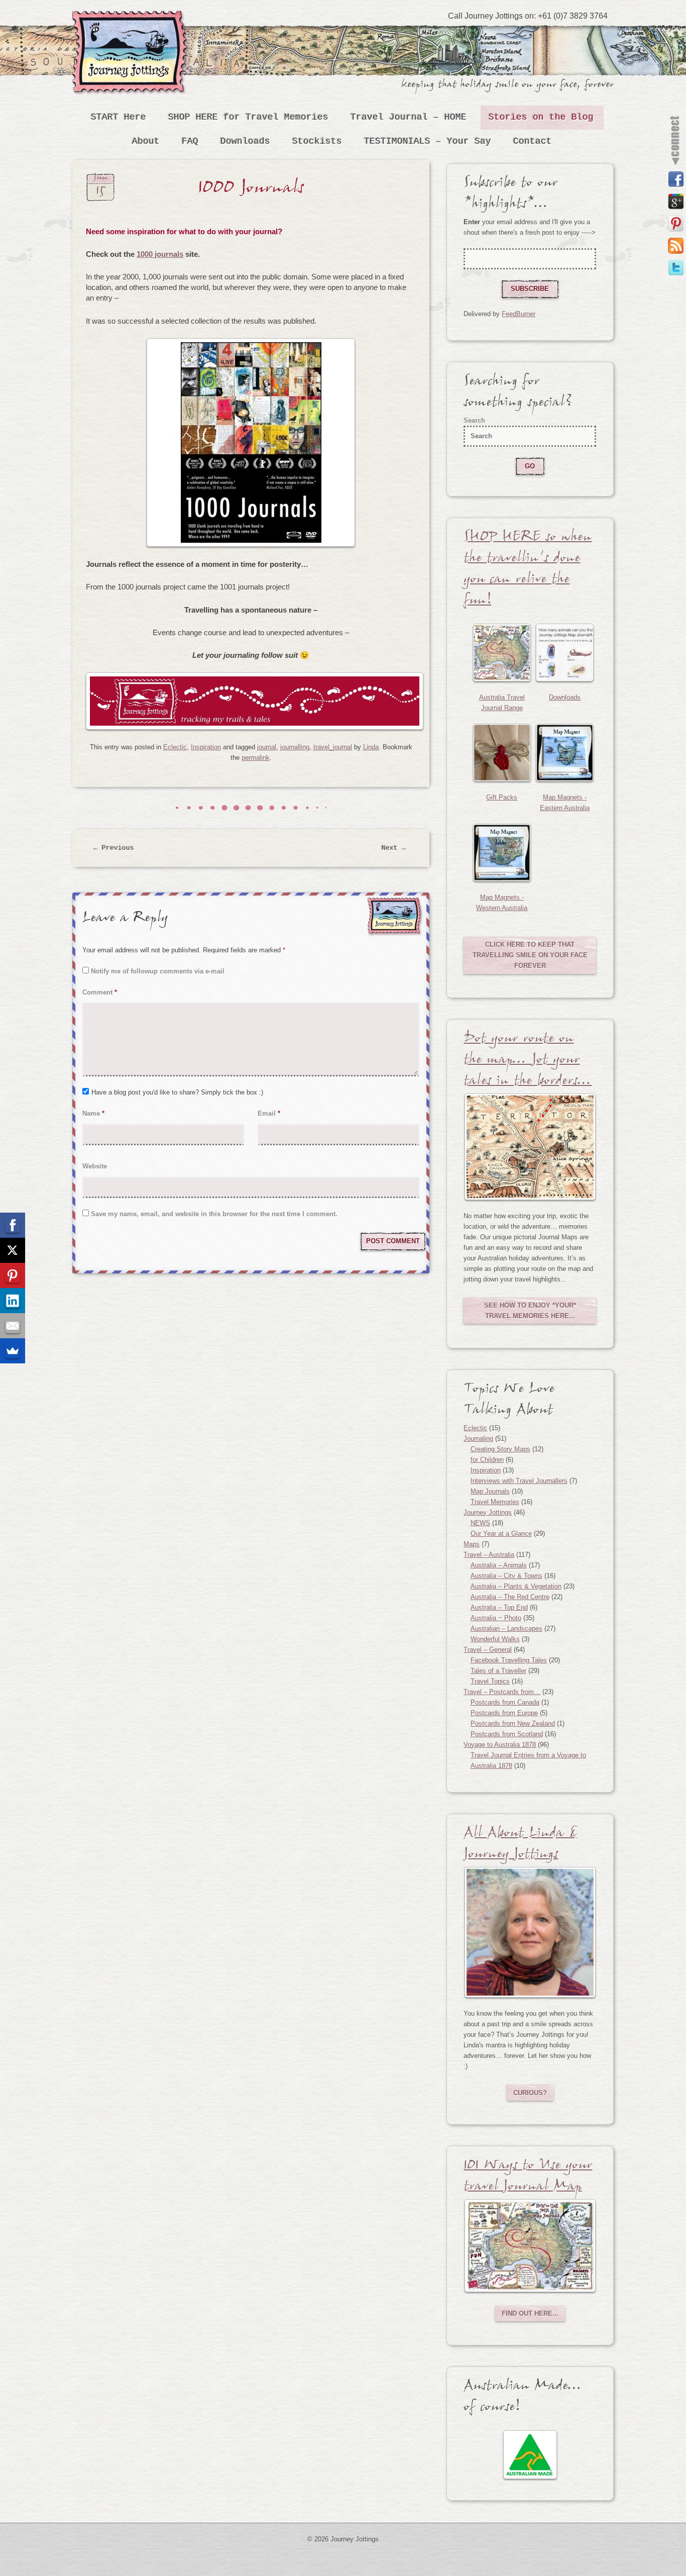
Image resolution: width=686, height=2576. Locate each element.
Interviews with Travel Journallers (519, 1481)
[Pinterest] (13, 1275)
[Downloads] (565, 653)
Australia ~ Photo (496, 1618)
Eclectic (175, 747)
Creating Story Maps (500, 1449)
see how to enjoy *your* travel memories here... (530, 1311)
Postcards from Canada (505, 1702)
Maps (472, 1544)
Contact (533, 141)
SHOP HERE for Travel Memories (248, 117)
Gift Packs (502, 797)
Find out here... (530, 2313)
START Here (119, 117)
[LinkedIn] (13, 1301)
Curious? (530, 2093)
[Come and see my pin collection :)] (676, 224)
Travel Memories (495, 1502)
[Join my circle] (676, 202)
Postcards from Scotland (507, 1734)
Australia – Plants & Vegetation (516, 1586)
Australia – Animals (499, 1565)
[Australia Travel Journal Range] (502, 653)
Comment (100, 992)
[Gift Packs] (502, 753)
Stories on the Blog (541, 117)
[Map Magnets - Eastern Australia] (565, 753)
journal (267, 747)
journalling (295, 747)
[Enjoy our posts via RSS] (676, 246)
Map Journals (490, 1491)
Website (95, 1166)
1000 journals (160, 254)
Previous (114, 848)
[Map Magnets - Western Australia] (502, 853)
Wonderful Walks (495, 1639)
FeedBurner (519, 314)
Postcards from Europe (504, 1713)
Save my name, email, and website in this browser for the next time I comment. (214, 1214)
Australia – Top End (499, 1607)
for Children (487, 1460)
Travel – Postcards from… (502, 1692)
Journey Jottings (132, 25)
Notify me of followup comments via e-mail (158, 971)
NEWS (480, 1523)
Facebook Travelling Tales (509, 1660)
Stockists (317, 141)
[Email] (13, 1326)
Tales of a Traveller (498, 1671)
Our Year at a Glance (501, 1533)
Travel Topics (490, 1681)
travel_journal (333, 747)
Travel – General (488, 1650)
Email (269, 1113)
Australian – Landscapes (506, 1628)
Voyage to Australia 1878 (500, 1745)
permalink (256, 758)
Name (93, 1113)
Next (394, 848)
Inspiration (206, 747)
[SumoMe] (13, 1351)
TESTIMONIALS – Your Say (428, 141)
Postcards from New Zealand (513, 1723)
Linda (371, 747)
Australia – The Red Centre (510, 1597)
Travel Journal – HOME (409, 117)
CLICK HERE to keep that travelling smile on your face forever (530, 955)
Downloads (245, 141)
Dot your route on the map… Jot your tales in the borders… (528, 1062)
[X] (13, 1250)
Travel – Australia (489, 1555)
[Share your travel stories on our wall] (676, 179)
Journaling (478, 1439)
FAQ (190, 141)
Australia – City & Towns (506, 1576)
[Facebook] (13, 1225)
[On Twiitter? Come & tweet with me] (676, 268)
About (146, 141)
